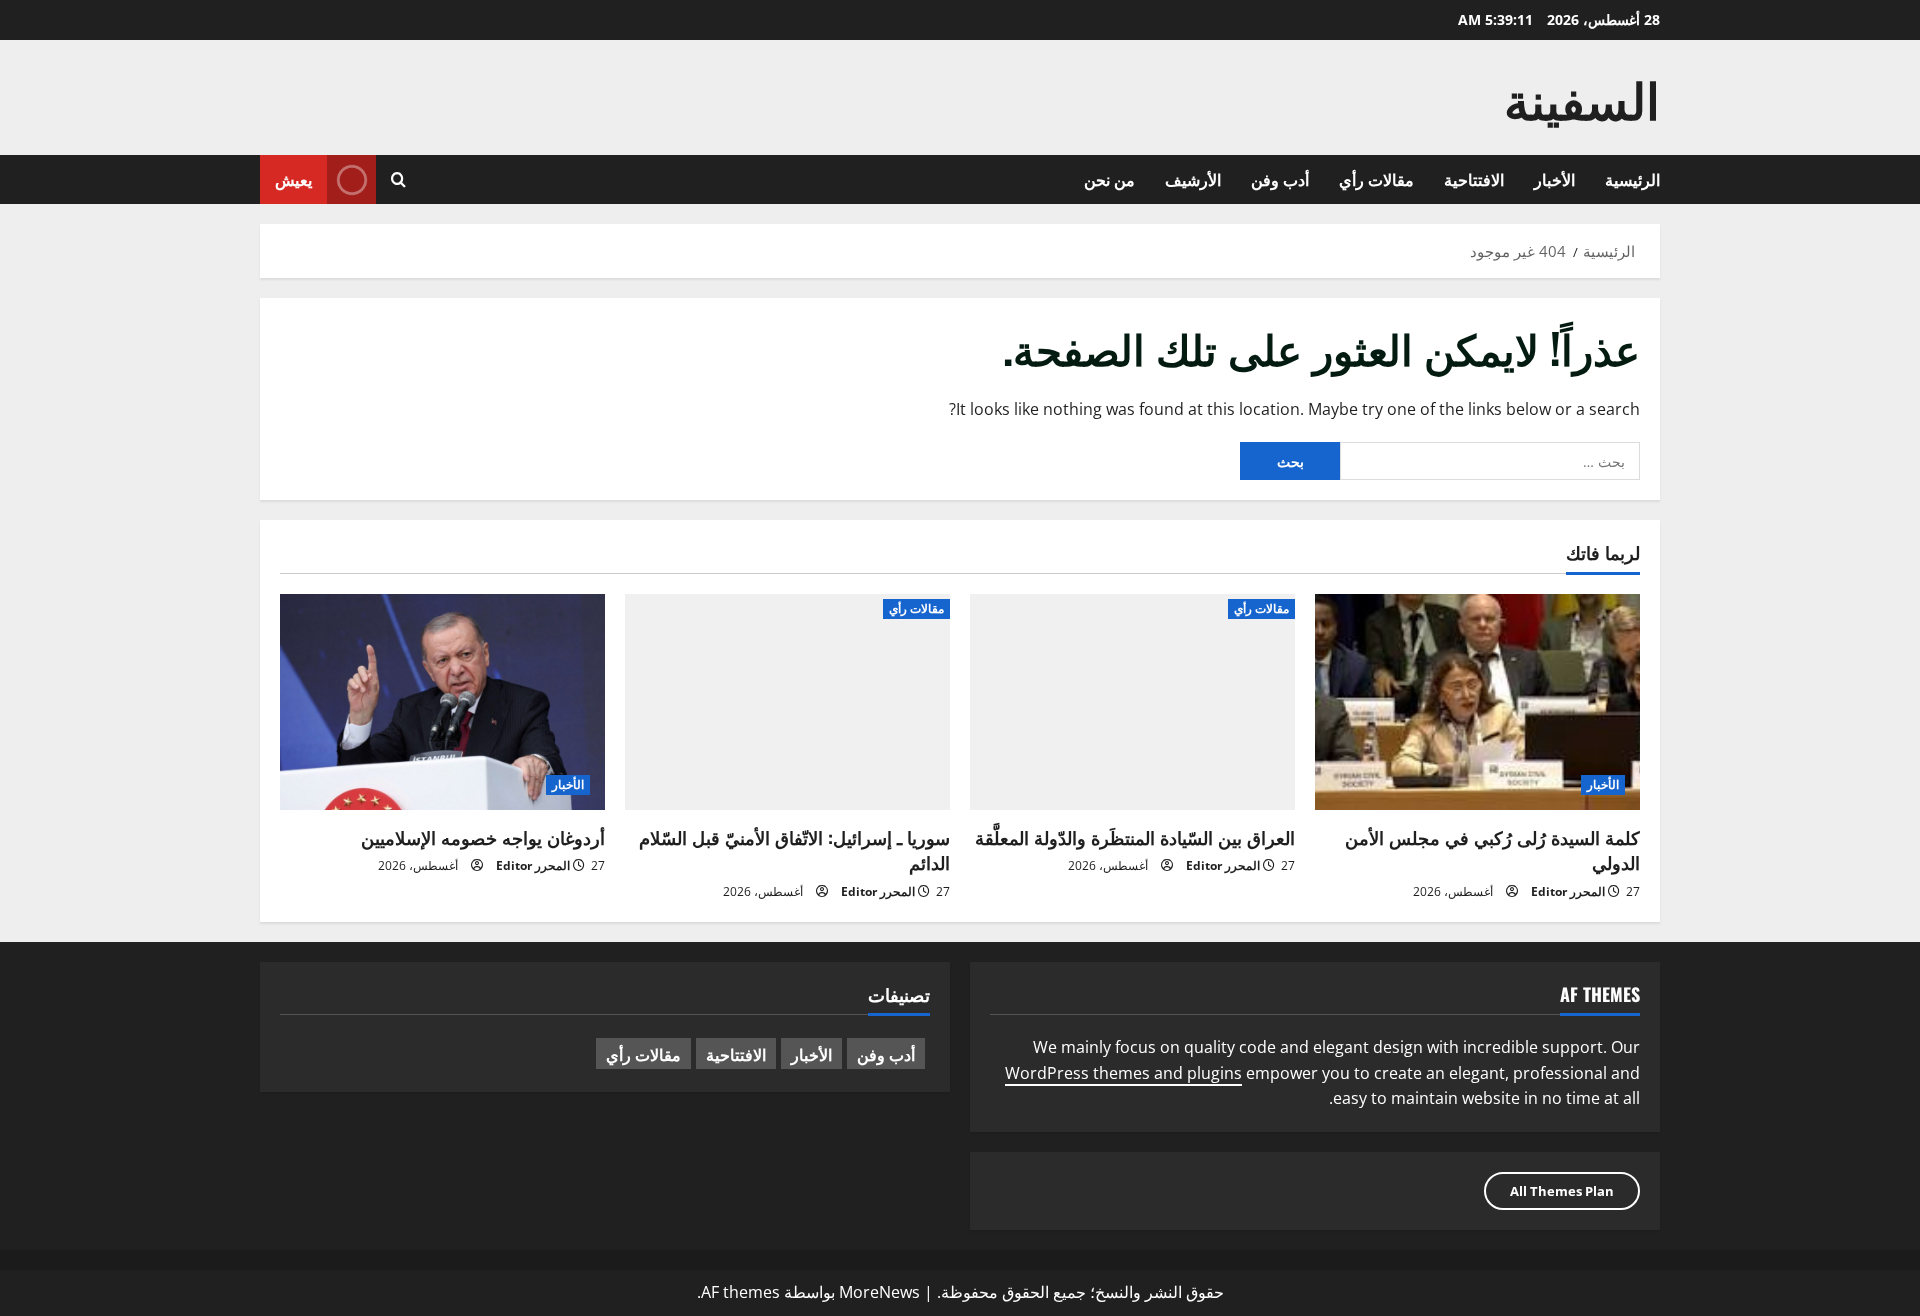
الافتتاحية (1474, 179)
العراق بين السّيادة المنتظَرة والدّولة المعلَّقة (1135, 837)
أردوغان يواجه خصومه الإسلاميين (483, 837)
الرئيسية (1632, 179)
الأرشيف (1193, 179)
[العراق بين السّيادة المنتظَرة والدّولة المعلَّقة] (1132, 702)
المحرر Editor (1568, 891)
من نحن (1109, 179)
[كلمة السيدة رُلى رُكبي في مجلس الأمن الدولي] (1477, 702)
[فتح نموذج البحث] (398, 179)
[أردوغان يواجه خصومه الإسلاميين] (442, 702)
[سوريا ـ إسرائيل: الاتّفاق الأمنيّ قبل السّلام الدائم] (787, 702)
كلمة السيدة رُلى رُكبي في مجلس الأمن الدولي (1492, 849)
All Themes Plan (1562, 1191)
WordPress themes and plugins (1123, 1073)
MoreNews (879, 1292)
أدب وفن (1280, 179)
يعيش (293, 179)
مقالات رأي (1376, 179)
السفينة (1582, 97)
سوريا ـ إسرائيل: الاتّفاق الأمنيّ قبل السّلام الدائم (794, 849)
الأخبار (1554, 179)
